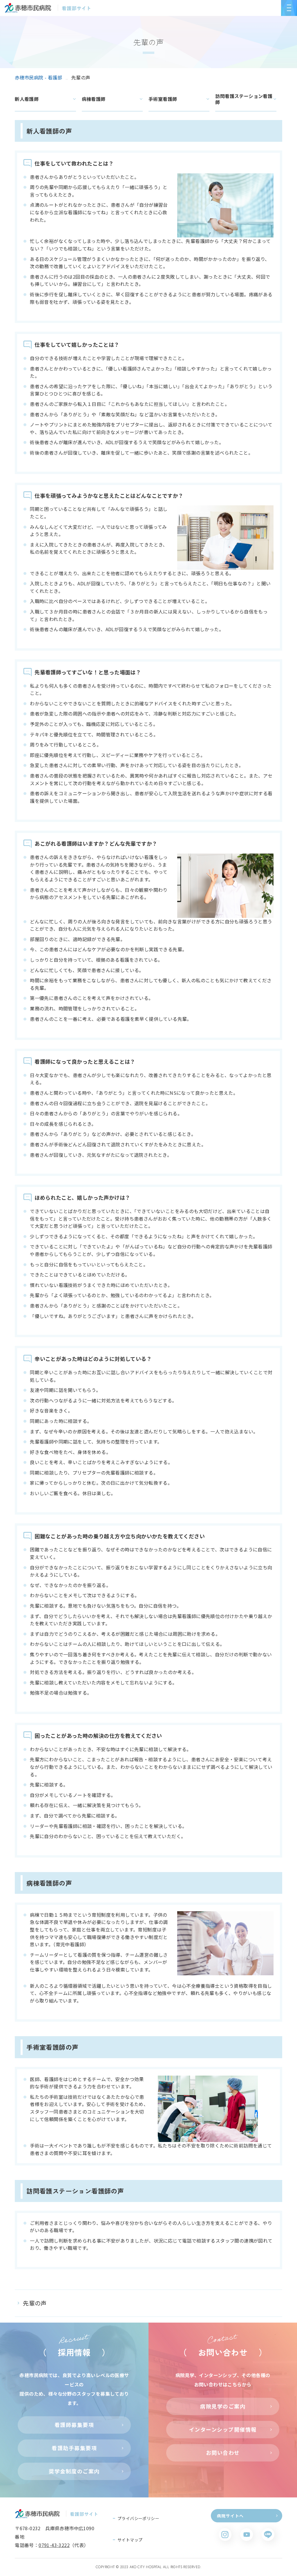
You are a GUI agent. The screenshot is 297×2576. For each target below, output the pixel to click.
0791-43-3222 (54, 2545)
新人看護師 (27, 99)
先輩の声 (35, 2303)
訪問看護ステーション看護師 (244, 99)
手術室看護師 (163, 99)
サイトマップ (130, 2540)
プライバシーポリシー (138, 2518)
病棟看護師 (94, 99)
